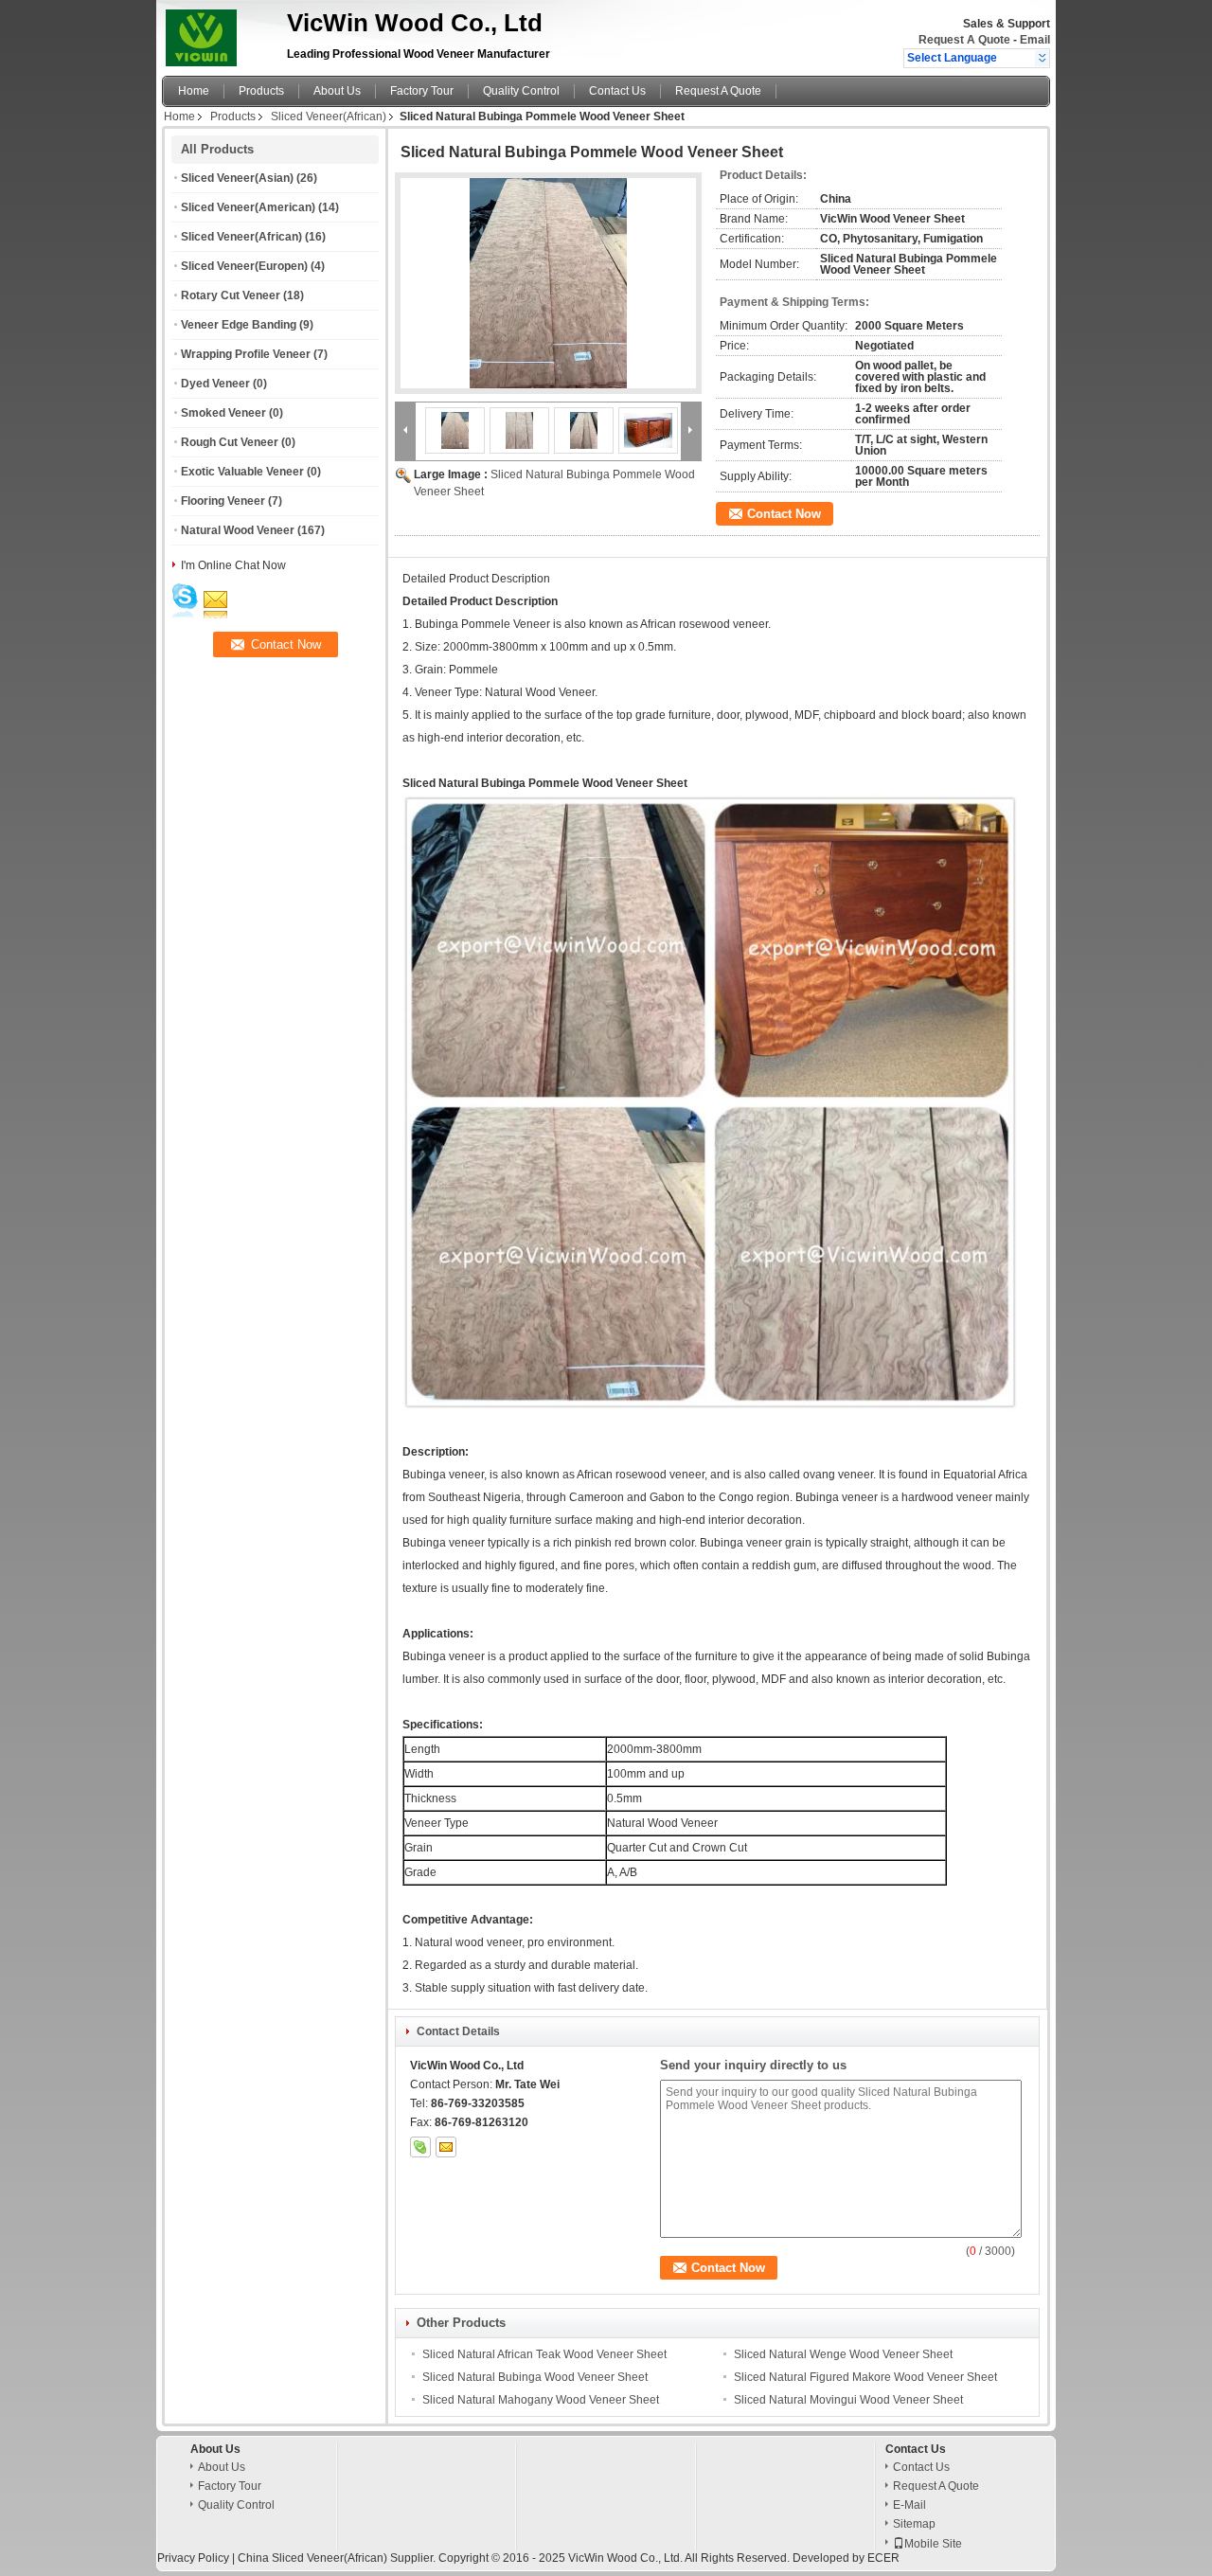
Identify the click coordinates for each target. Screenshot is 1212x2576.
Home (194, 91)
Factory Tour (422, 91)
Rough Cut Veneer (230, 442)
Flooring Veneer (223, 501)
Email (1035, 40)
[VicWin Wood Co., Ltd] (1042, 58)
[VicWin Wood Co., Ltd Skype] (420, 2147)
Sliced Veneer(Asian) (237, 178)
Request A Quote (964, 40)
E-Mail (909, 2505)
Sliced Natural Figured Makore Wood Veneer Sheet (865, 2377)
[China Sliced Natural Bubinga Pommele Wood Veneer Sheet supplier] (548, 283)
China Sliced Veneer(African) (312, 2558)
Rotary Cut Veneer (231, 295)
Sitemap (914, 2524)
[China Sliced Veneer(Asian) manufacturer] (219, 33)
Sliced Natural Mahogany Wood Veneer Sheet (541, 2400)
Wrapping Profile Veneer (246, 354)
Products (261, 91)
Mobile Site (933, 2544)
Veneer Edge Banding (239, 325)
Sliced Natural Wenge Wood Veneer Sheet (843, 2354)
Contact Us (617, 91)
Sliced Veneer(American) (248, 207)
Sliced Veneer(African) (329, 116)
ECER (883, 2558)
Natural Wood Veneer (238, 530)
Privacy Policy (193, 2558)
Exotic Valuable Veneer (242, 472)
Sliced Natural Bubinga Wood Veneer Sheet (535, 2377)
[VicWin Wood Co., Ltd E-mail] (446, 2147)
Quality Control (521, 91)
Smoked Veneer (223, 413)
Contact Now (784, 514)
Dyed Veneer (215, 384)
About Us (337, 91)
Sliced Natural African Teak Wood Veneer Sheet (544, 2354)
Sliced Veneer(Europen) (244, 266)
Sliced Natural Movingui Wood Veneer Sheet (848, 2400)
